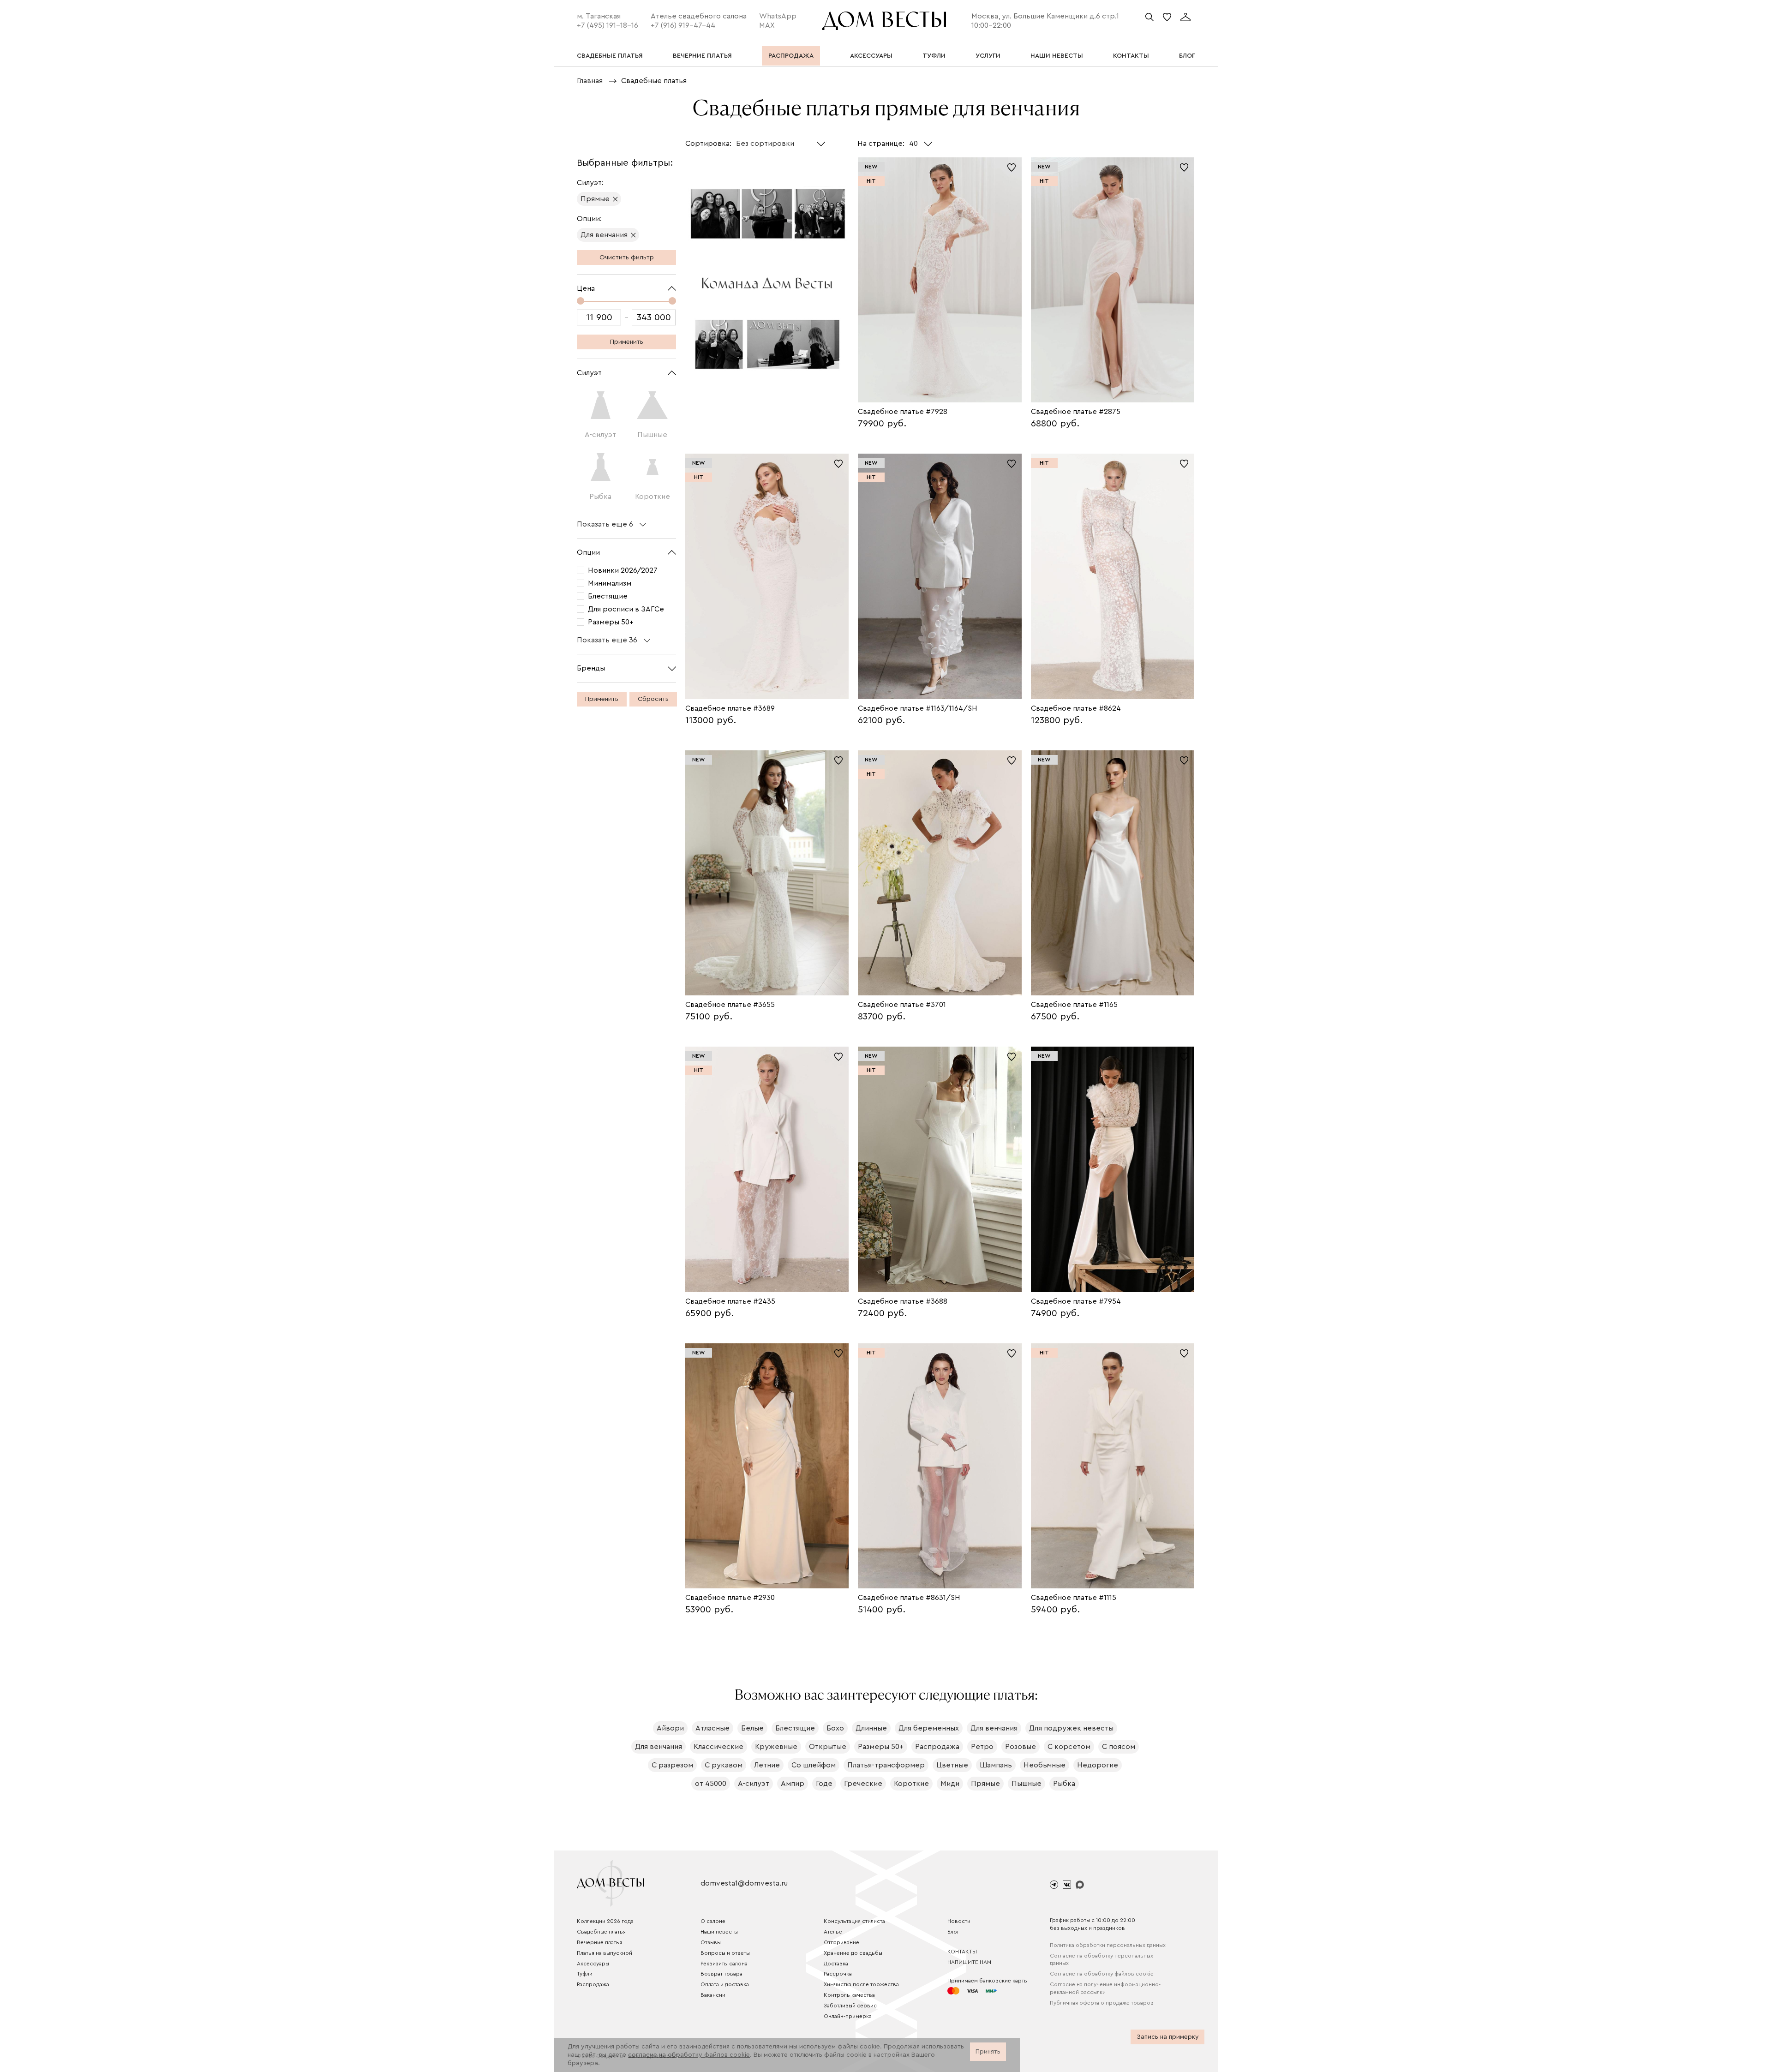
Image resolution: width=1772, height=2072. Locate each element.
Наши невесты (719, 1932)
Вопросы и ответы (725, 1953)
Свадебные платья (601, 1932)
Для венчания (604, 235)
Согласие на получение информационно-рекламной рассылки (1105, 1988)
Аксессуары (593, 1964)
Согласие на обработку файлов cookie (1102, 1974)
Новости (959, 1921)
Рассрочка (838, 1974)
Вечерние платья (599, 1942)
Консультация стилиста (854, 1921)
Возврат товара (721, 1974)
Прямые (595, 199)
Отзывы (711, 1942)
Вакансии (713, 1995)
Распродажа (593, 1984)
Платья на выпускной (605, 1953)
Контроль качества (849, 1995)
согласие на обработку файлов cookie (689, 2055)
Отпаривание (841, 1942)
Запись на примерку (1168, 2037)
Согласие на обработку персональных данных (1102, 1960)
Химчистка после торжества (861, 1984)
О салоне (713, 1921)
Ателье (833, 1932)
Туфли (585, 1974)
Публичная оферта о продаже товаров (1102, 2003)
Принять (988, 2052)
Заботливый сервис (850, 2006)
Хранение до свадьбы (853, 1953)
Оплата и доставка (725, 1984)
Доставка (836, 1964)
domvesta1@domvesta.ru (744, 1883)
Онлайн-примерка (848, 2016)
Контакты (962, 1952)
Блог (953, 1932)
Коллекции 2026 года (605, 1921)
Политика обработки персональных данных (1108, 1945)
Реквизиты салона (724, 1964)
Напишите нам (969, 1962)
